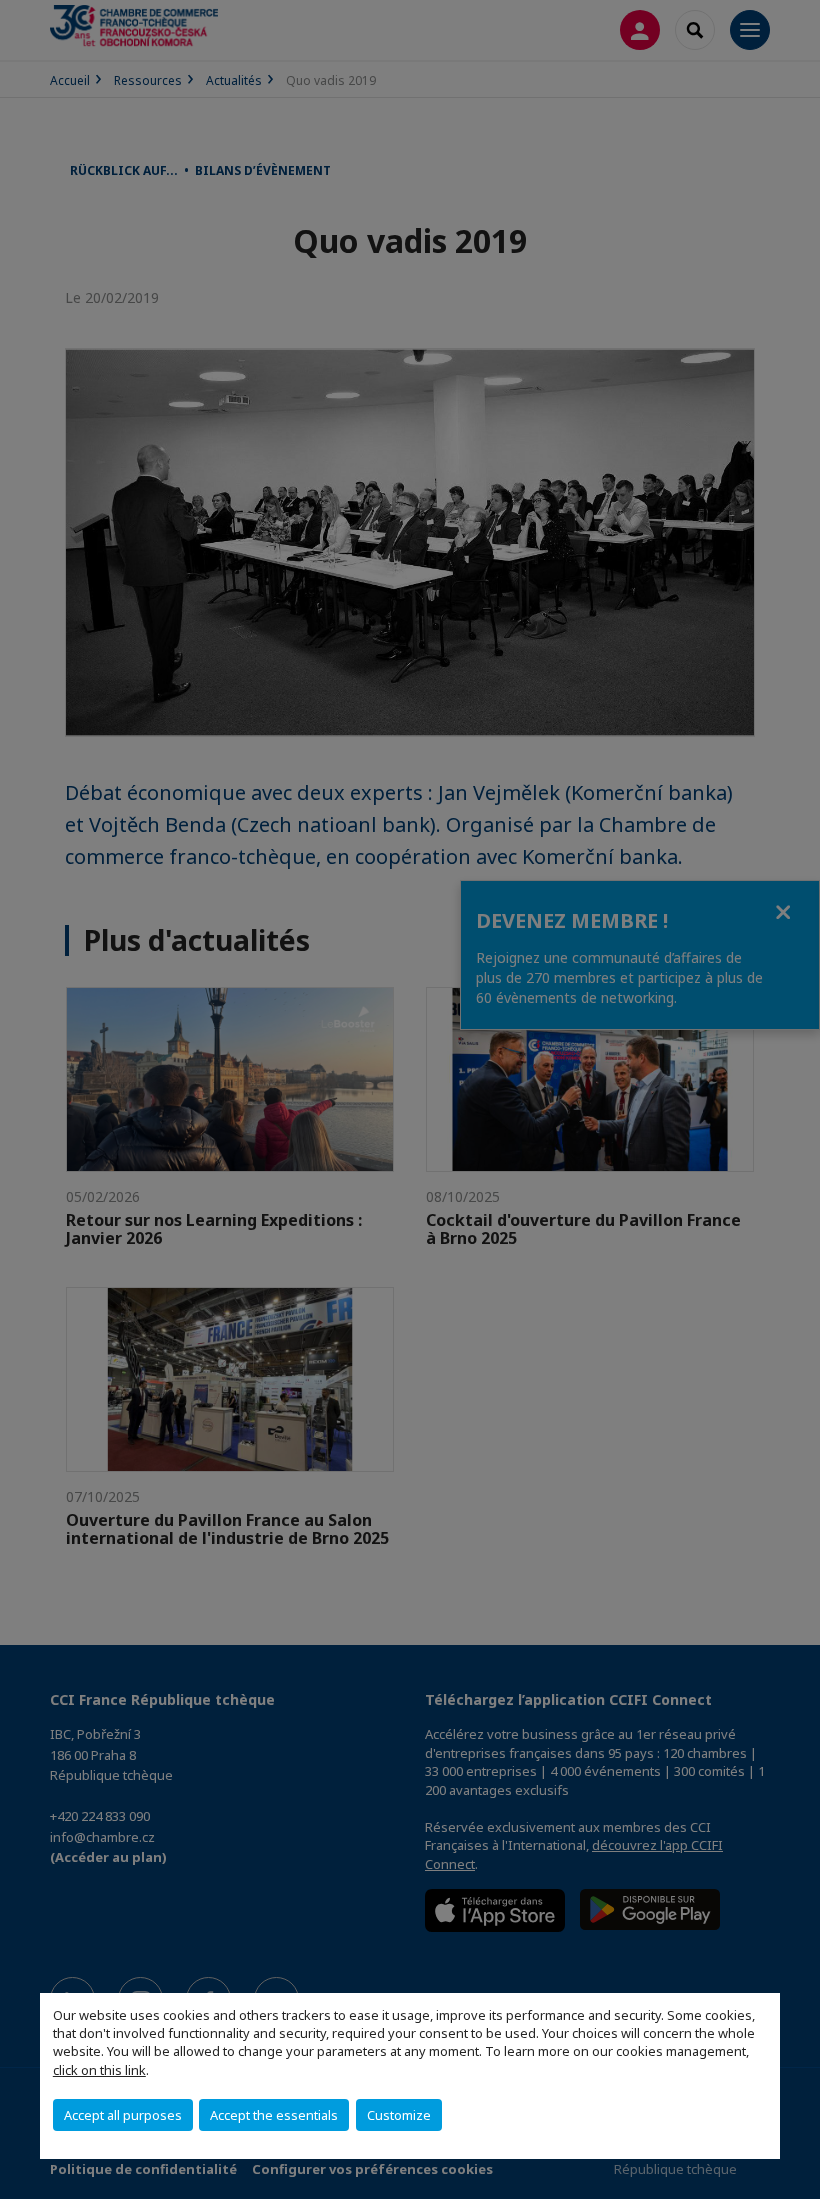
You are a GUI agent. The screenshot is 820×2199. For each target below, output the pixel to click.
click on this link (99, 2070)
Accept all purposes (123, 2115)
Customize (399, 2115)
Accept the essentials (274, 2115)
